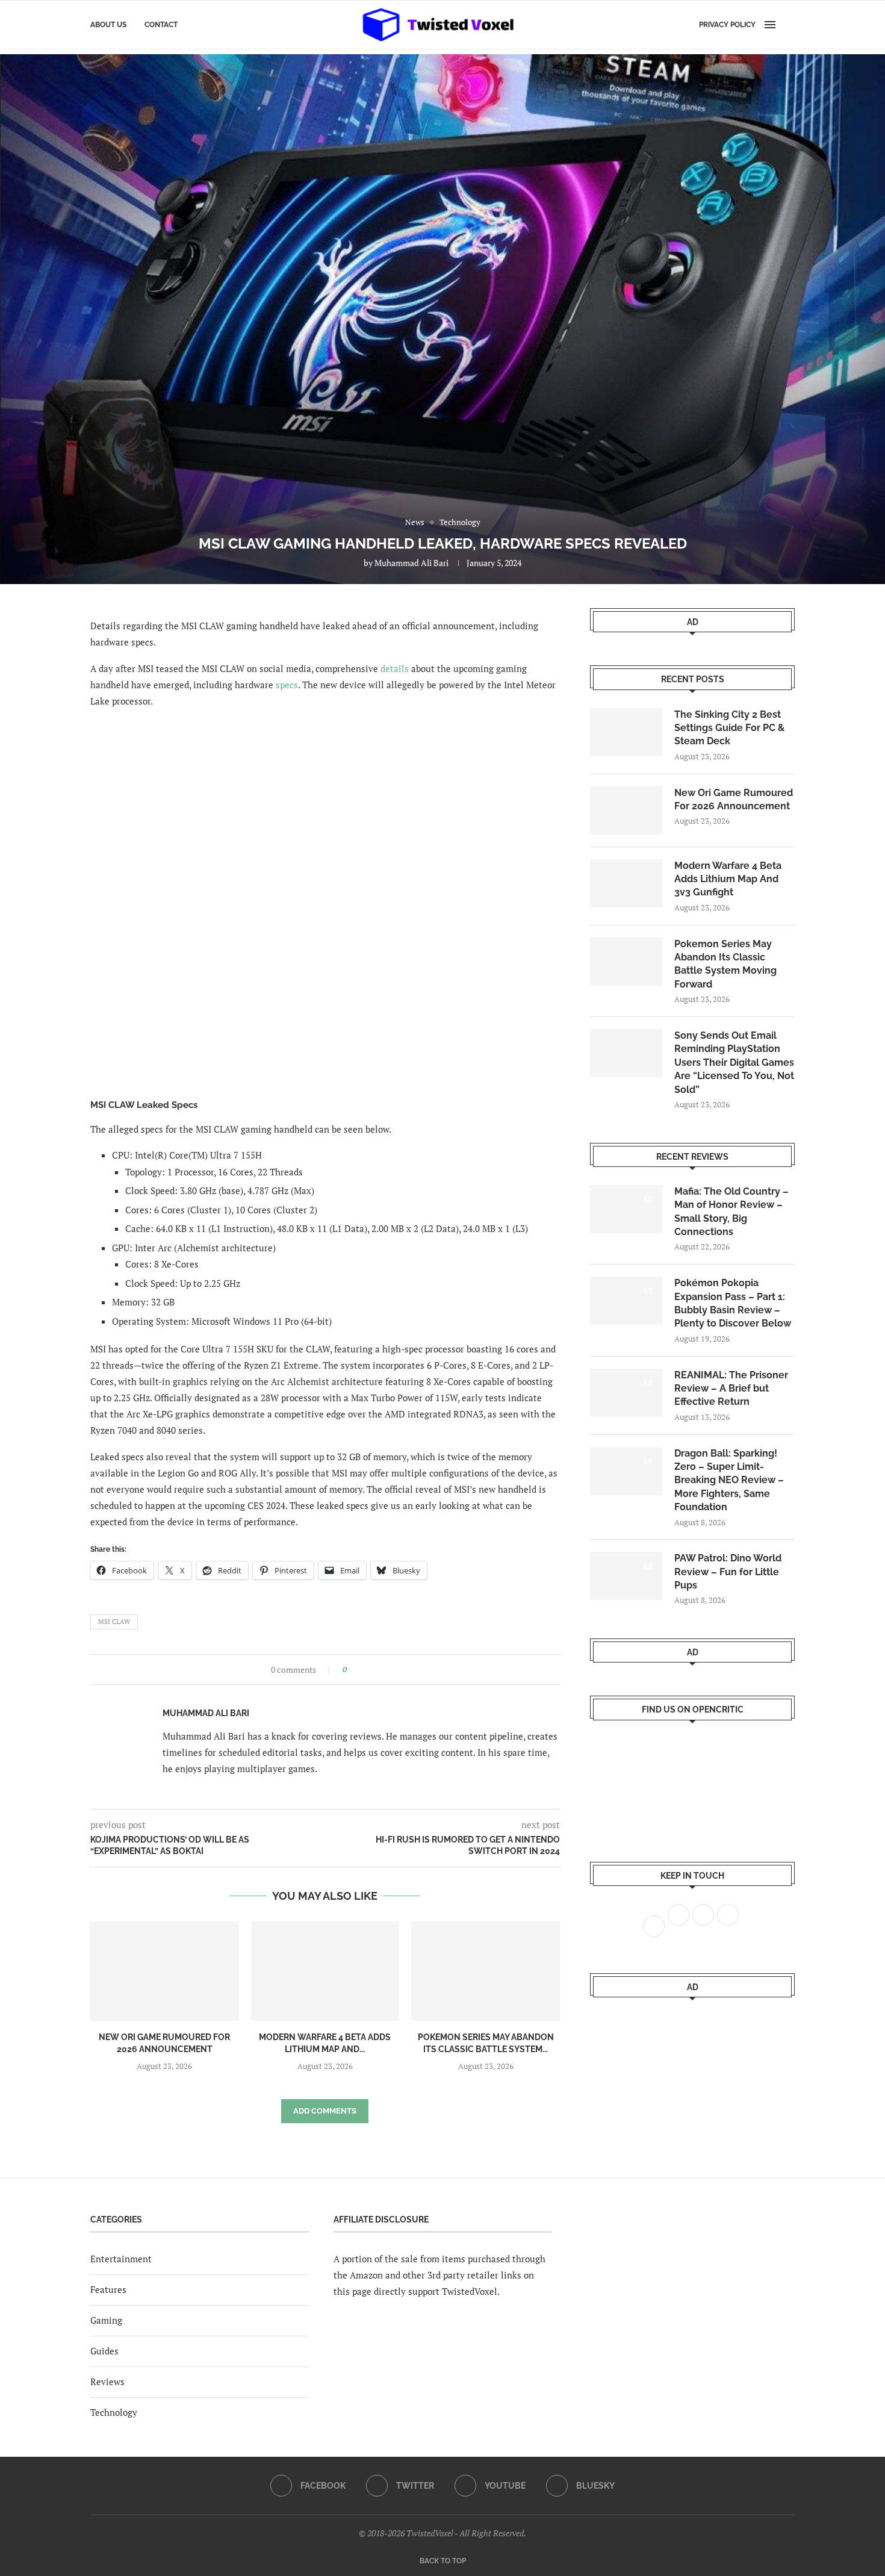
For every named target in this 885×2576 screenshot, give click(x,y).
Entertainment (121, 2259)
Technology (114, 2412)
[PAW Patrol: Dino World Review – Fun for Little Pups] (626, 1576)
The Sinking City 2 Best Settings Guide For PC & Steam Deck (729, 728)
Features (108, 2289)
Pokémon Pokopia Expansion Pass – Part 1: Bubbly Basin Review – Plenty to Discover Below (733, 1303)
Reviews (107, 2382)
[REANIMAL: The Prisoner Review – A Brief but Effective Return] (626, 1393)
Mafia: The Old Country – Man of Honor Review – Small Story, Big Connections (731, 1212)
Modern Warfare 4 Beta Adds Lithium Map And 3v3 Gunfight (728, 879)
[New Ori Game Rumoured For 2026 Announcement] (165, 1971)
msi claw (114, 1622)
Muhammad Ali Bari (411, 563)
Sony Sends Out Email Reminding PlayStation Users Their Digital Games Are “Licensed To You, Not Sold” (734, 1062)
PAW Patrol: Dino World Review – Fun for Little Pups (728, 1572)
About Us (108, 25)
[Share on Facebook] (360, 1669)
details (395, 668)
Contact (161, 25)
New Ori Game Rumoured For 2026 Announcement (734, 799)
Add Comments (325, 2111)
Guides (104, 2351)
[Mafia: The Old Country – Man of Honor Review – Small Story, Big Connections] (626, 1209)
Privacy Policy (727, 25)
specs (287, 685)
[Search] (789, 25)
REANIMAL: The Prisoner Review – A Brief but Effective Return (731, 1389)
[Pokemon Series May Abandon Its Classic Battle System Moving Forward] (486, 1971)
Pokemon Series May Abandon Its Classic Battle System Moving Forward (725, 964)
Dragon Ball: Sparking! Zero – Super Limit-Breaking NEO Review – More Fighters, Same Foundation (729, 1480)
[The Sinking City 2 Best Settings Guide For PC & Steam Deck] (626, 732)
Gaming (106, 2320)
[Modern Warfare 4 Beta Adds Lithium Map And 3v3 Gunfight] (325, 1971)
